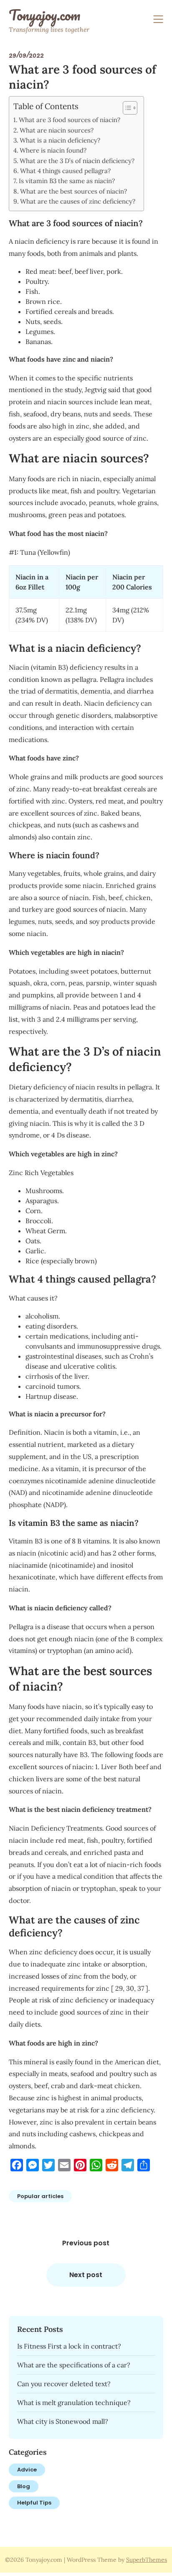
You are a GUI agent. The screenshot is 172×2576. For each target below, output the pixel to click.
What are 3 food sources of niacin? (70, 120)
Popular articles (40, 2196)
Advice (27, 2470)
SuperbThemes (147, 2560)
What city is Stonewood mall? (63, 2421)
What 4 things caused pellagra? (65, 171)
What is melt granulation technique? (74, 2403)
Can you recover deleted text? (64, 2384)
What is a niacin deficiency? (60, 140)
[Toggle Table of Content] (126, 108)
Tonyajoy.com (44, 15)
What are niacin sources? (57, 130)
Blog (24, 2486)
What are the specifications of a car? (74, 2365)
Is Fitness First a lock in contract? (69, 2346)
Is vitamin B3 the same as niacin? (67, 181)
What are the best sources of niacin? (73, 191)
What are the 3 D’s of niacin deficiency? (77, 161)
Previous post (86, 2243)
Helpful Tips (34, 2503)
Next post (86, 2275)
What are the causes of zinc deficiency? (78, 201)
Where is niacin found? (53, 150)
